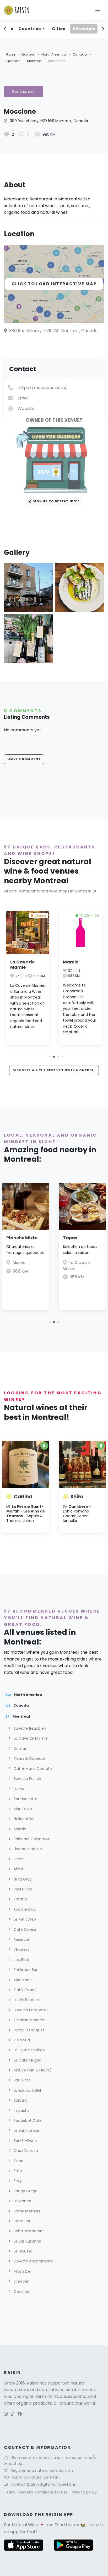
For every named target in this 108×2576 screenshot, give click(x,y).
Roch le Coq (24, 1909)
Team (10, 2492)
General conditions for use (44, 2492)
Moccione (22, 1980)
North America (54, 54)
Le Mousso (23, 2251)
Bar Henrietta (25, 1799)
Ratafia (20, 1899)
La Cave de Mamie (22, 965)
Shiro (77, 1497)
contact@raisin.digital (31, 2484)
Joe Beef (21, 1960)
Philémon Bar (25, 1970)
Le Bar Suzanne (27, 2241)
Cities (58, 29)
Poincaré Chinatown (32, 1839)
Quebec (14, 61)
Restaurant (24, 92)
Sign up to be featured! (56, 501)
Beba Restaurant (28, 2231)
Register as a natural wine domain (42, 2470)
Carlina (23, 1497)
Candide (21, 2292)
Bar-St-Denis (25, 2141)
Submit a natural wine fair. (36, 2477)
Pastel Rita (23, 1889)
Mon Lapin (22, 1809)
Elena (18, 2161)
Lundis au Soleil (27, 2090)
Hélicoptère (24, 1819)
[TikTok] (13, 2414)
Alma (18, 1869)
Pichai (18, 1859)
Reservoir (21, 1939)
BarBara (20, 2100)
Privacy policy (84, 2492)
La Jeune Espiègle (29, 2050)
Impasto (21, 2111)
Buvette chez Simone (33, 2261)
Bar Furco (22, 2080)
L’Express (21, 1949)
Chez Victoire (25, 2151)
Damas (20, 1749)
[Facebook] (20, 2414)
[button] (50, 1057)
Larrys (18, 1789)
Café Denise (24, 1930)
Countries (30, 29)
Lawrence (22, 2201)
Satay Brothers (26, 2211)
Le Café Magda (27, 2060)
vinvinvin (21, 2281)
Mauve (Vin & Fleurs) (32, 2070)
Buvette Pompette (30, 2010)
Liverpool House (27, 1849)
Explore (28, 54)
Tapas (70, 1238)
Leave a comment (24, 759)
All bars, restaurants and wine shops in (47, 891)
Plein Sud (21, 2040)
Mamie (71, 962)
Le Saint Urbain (26, 2130)
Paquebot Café (27, 2120)
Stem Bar (21, 2221)
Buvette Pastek (27, 1779)
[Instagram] (6, 2414)
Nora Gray (22, 1879)
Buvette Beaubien (29, 1728)
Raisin (11, 54)
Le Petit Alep (24, 1919)
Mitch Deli (22, 2271)
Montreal (35, 61)
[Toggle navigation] (98, 10)
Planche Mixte (22, 1238)
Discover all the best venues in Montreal (54, 1070)
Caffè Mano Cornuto (32, 1768)
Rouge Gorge (25, 2191)
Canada (80, 54)
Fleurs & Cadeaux (29, 1758)
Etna (17, 2171)
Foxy (17, 2181)
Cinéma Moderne (29, 2020)
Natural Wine (25, 2525)
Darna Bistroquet (28, 2030)
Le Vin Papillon (26, 2000)
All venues (84, 29)
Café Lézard (24, 1990)
